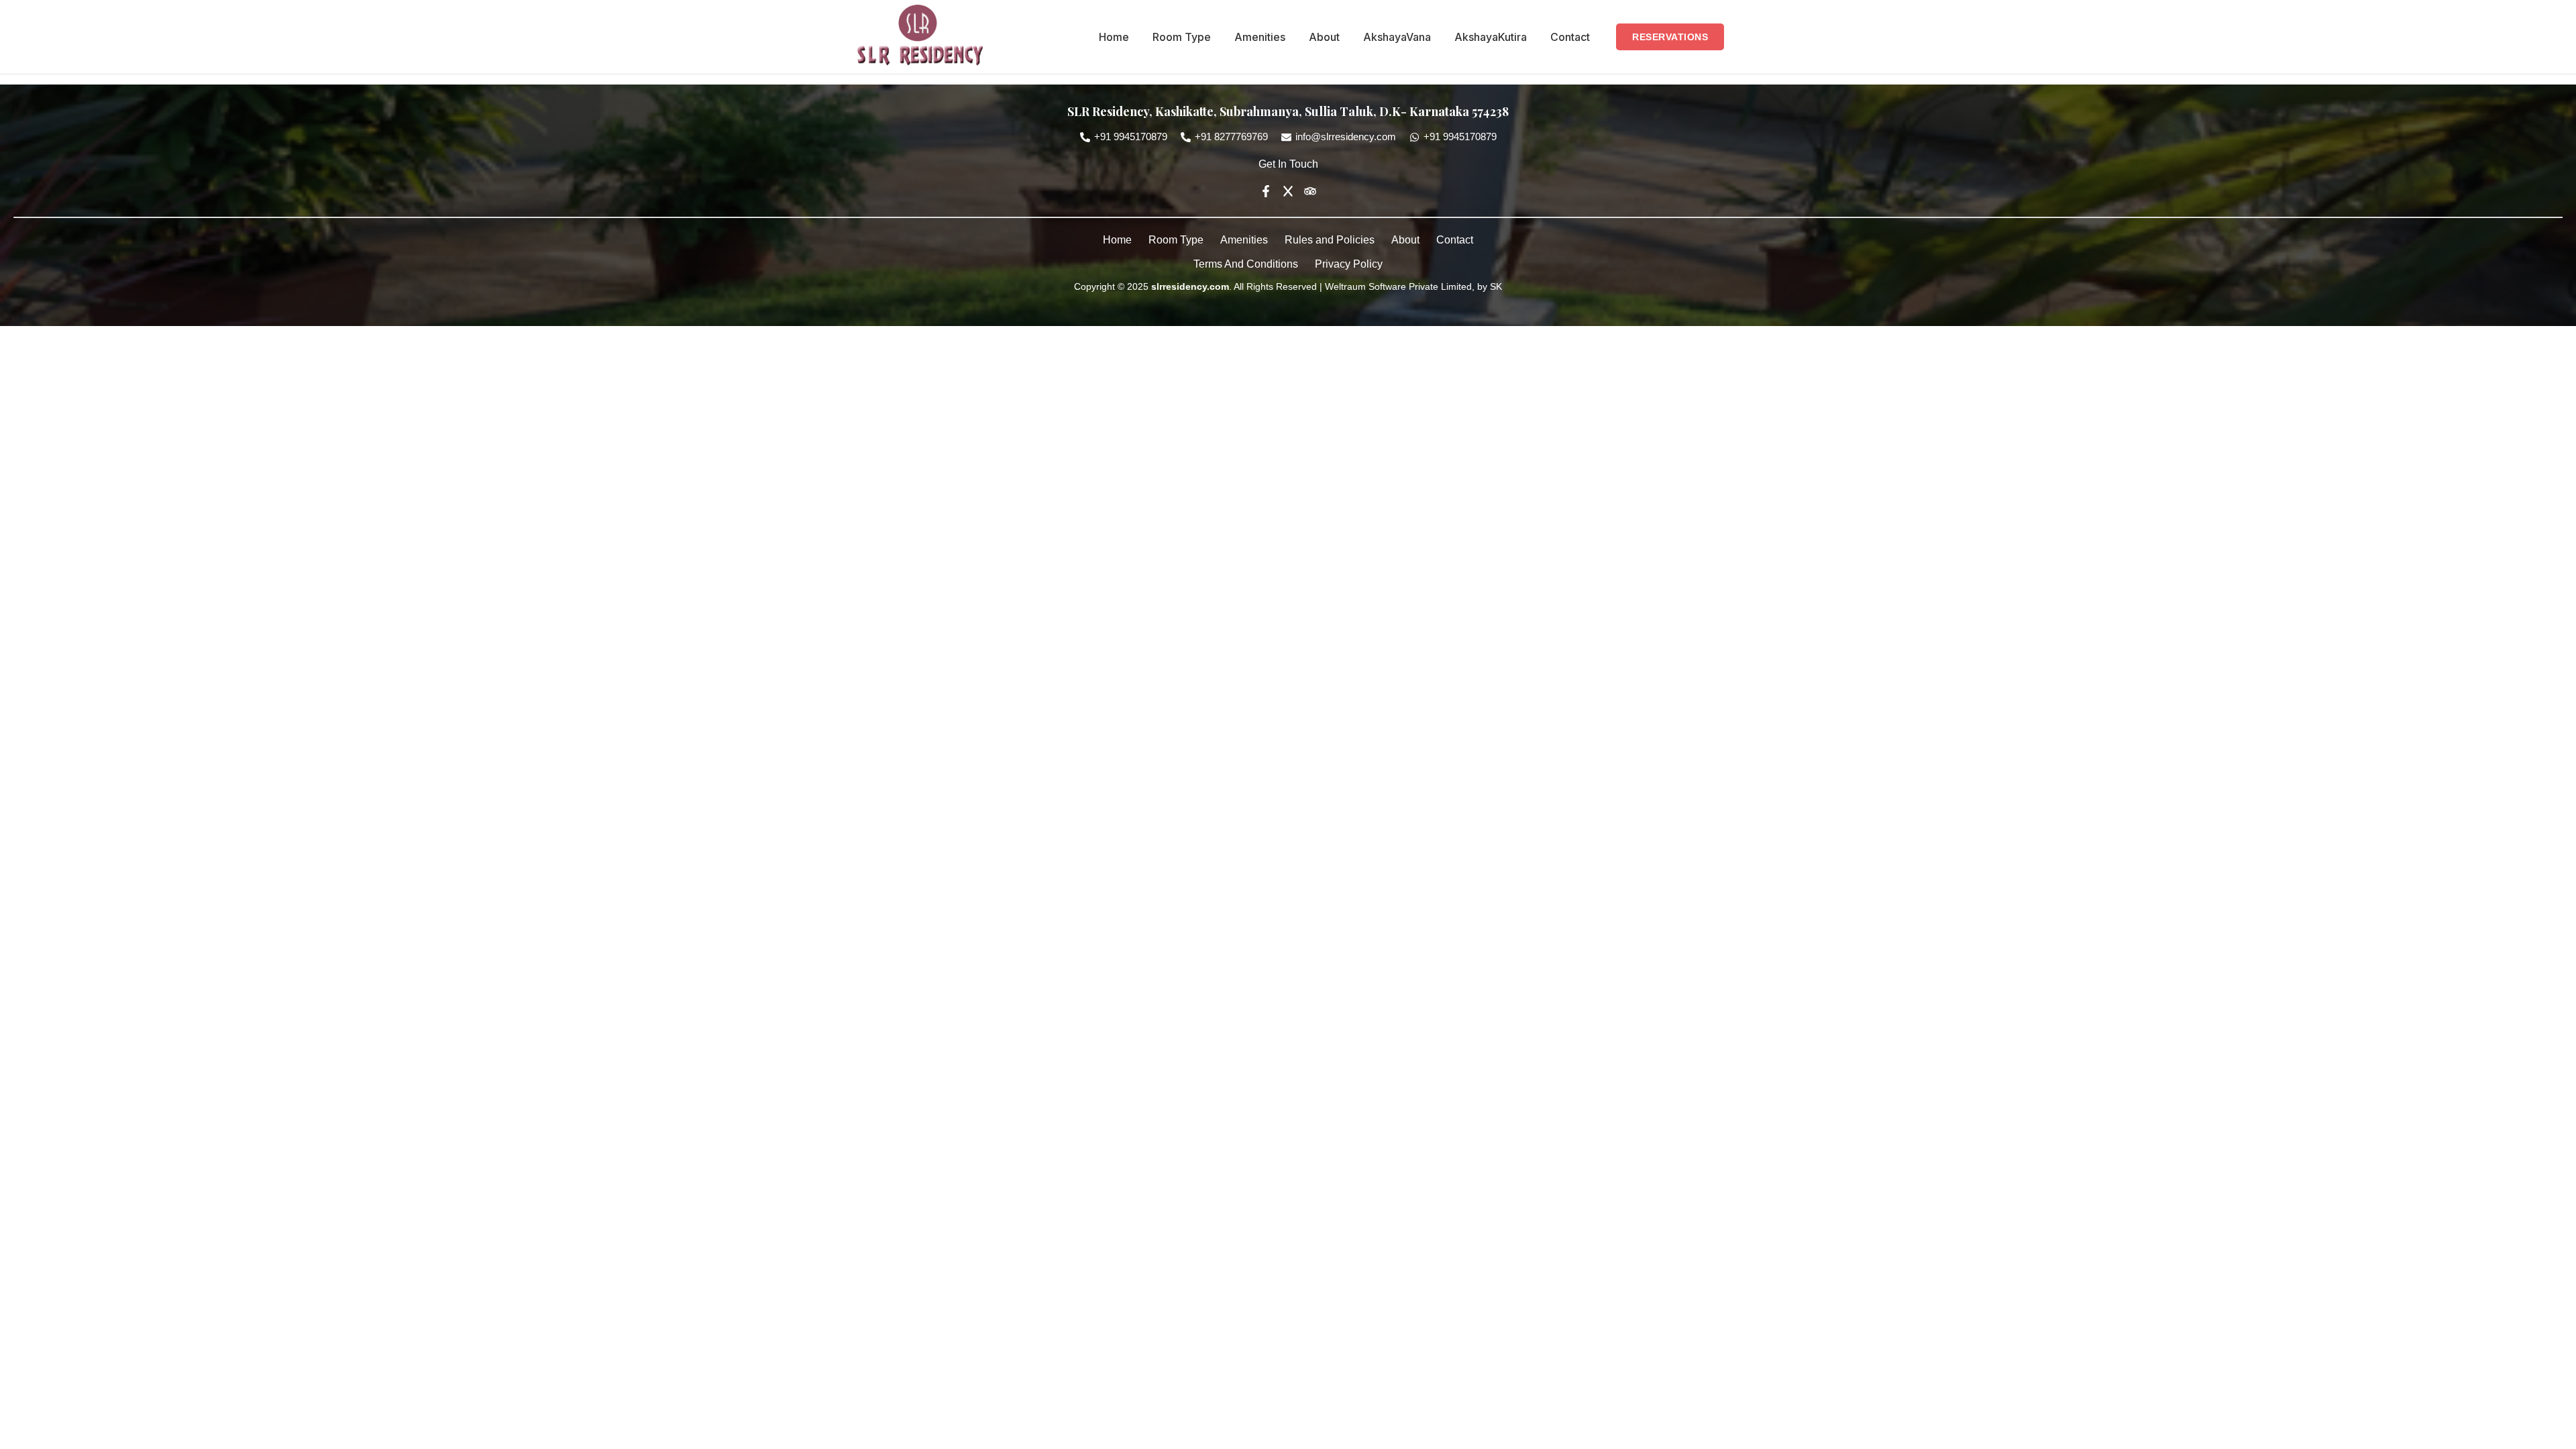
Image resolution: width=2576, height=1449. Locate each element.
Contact (1570, 37)
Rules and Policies (1330, 240)
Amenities (1260, 37)
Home (1114, 37)
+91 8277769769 (1231, 137)
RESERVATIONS (1670, 37)
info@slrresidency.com (1346, 137)
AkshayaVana (1397, 37)
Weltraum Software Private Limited (1397, 286)
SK (1495, 286)
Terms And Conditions (1246, 264)
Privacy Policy (1349, 264)
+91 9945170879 (1131, 137)
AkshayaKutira (1491, 37)
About (1324, 37)
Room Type (1182, 37)
